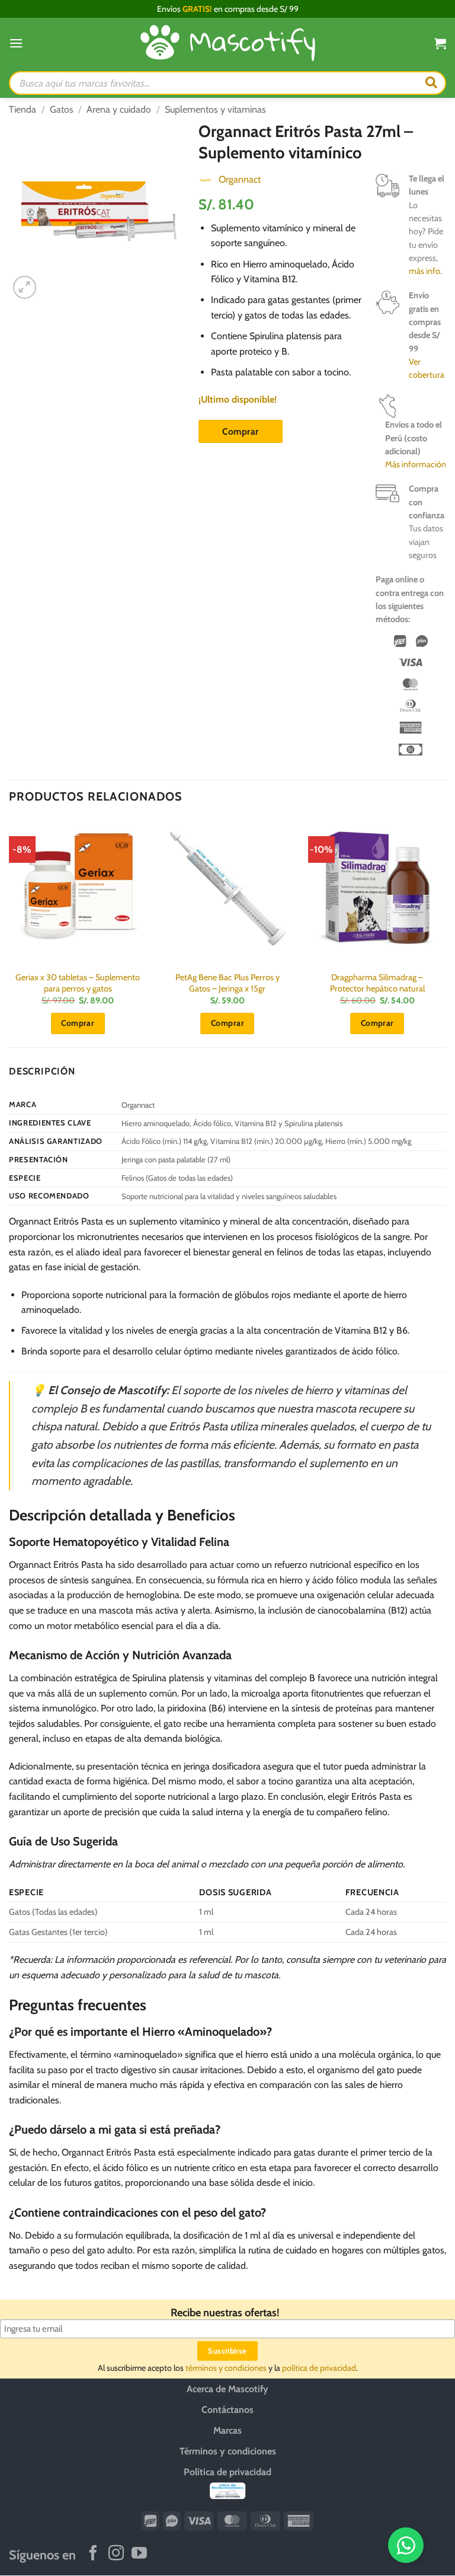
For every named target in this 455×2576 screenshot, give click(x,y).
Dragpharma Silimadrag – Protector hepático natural (377, 983)
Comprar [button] (78, 1023)
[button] (16, 43)
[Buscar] (431, 83)
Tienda (23, 109)
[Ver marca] (206, 179)
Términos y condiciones (228, 2451)
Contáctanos (227, 2410)
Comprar (240, 431)
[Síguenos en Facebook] (93, 2554)
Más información (416, 464)
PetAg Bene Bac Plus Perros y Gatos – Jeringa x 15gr (227, 983)
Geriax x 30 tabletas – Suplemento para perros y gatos (78, 983)
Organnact (240, 179)
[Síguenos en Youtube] (139, 2554)
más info (424, 271)
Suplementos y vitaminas (215, 109)
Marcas (227, 2430)
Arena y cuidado (119, 109)
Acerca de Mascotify (227, 2389)
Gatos (62, 109)
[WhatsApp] (406, 2545)
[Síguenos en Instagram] (116, 2554)
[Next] (446, 932)
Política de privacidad (227, 2472)
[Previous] (9, 932)
